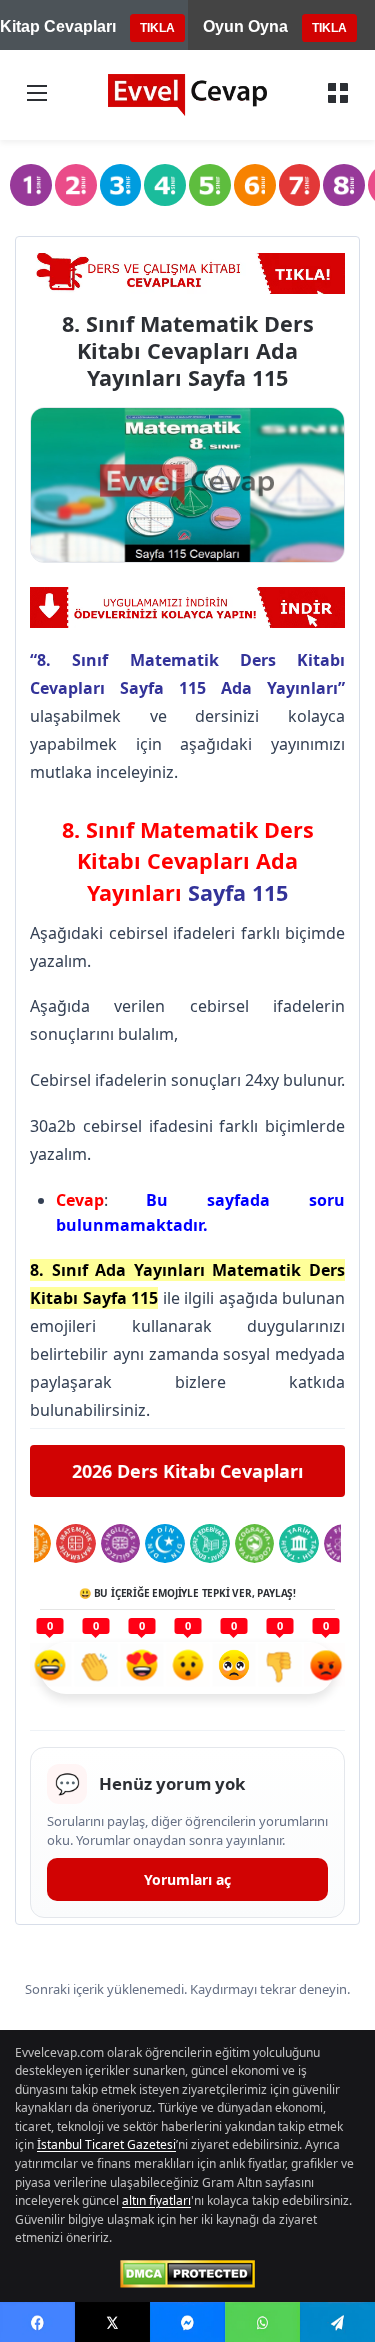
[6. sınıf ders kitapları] (255, 185)
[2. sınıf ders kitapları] (76, 185)
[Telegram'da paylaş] (337, 2322)
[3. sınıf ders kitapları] (121, 185)
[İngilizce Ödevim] (121, 1544)
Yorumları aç (187, 1879)
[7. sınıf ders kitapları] (300, 185)
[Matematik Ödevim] (76, 1544)
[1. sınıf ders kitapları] (31, 185)
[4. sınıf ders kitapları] (165, 185)
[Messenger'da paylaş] (187, 2322)
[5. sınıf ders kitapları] (210, 185)
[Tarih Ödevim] (299, 1544)
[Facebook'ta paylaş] (37, 2322)
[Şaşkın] (188, 1668)
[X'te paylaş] (112, 2322)
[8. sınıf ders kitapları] (344, 185)
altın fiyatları (156, 2200)
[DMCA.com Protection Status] (187, 2274)
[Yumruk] (280, 1668)
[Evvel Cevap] (188, 95)
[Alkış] (96, 1668)
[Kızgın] (326, 1668)
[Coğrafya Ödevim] (255, 1544)
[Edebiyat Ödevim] (210, 1544)
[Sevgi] (142, 1668)
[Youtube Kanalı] (187, 273)
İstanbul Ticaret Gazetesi (106, 2144)
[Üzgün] (234, 1668)
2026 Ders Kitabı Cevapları (187, 1471)
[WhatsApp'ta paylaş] (262, 2322)
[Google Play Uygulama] (187, 607)
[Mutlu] (50, 1668)
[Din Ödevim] (165, 1544)
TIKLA (157, 28)
